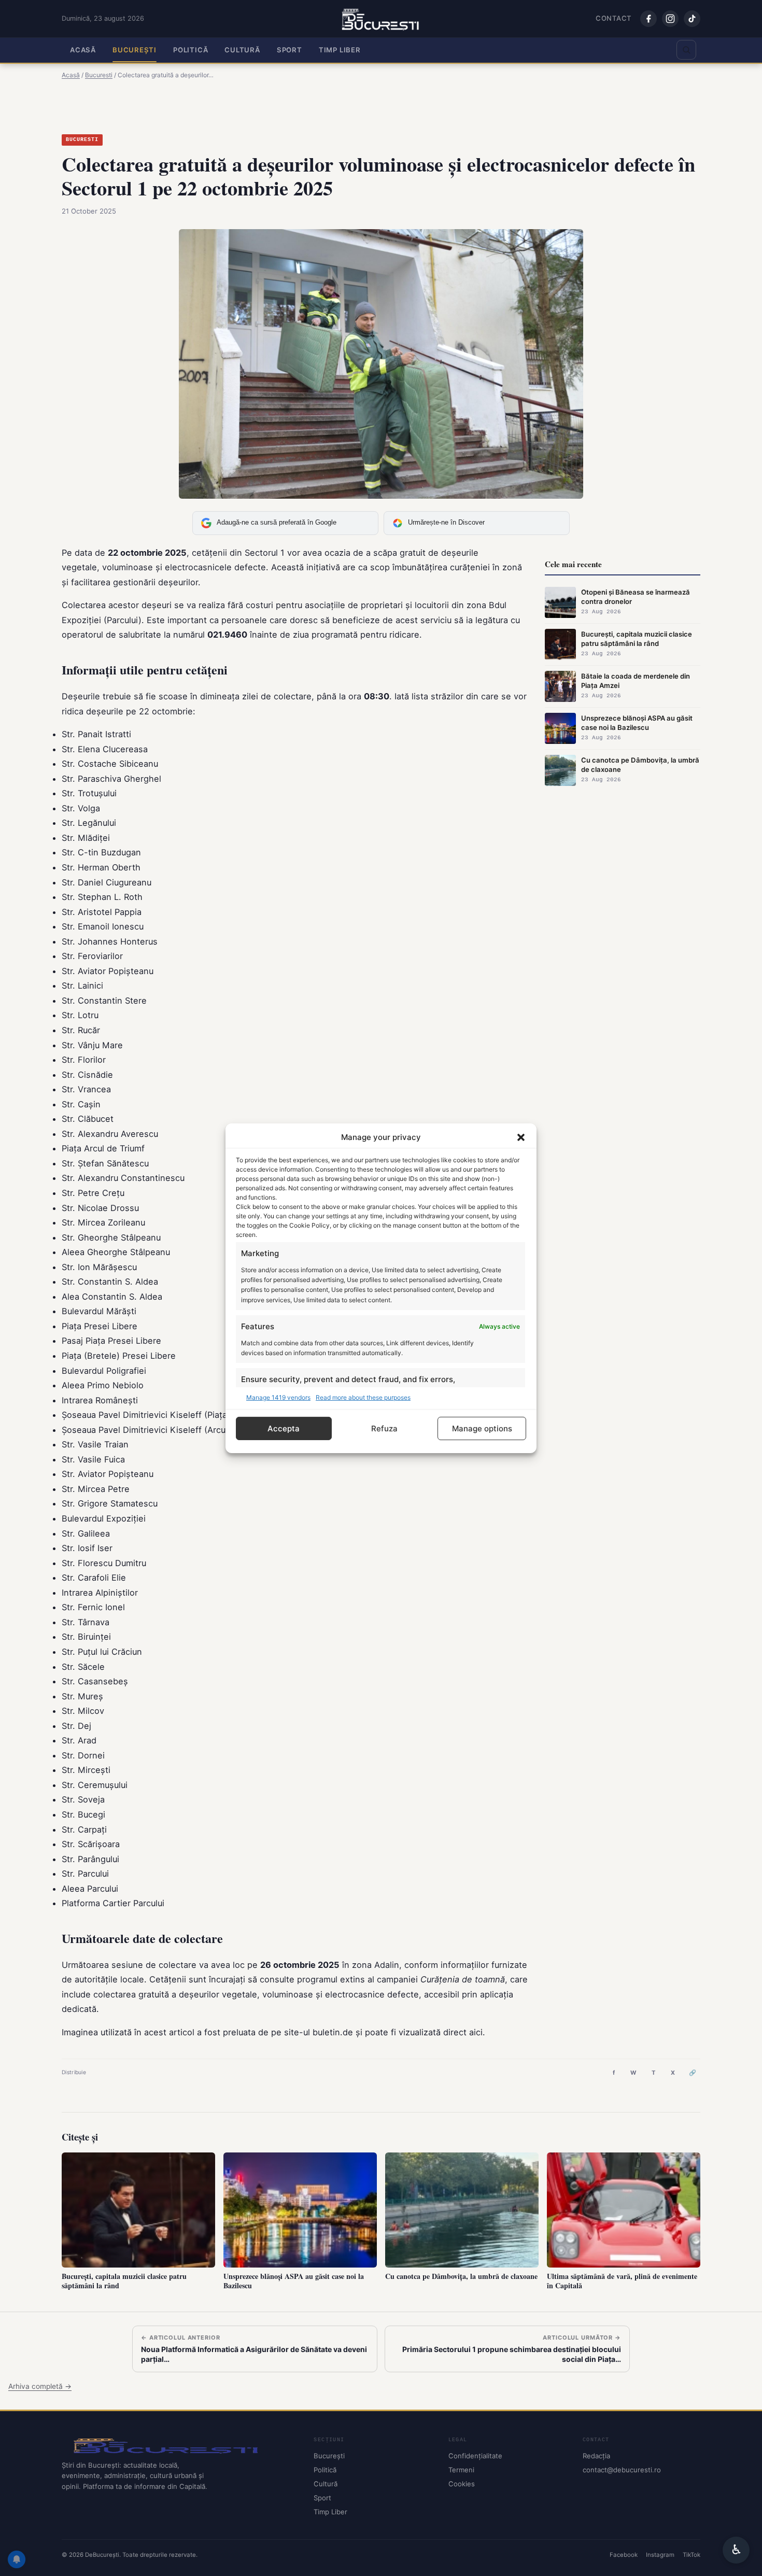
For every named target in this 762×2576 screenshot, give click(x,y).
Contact (614, 18)
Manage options (482, 1428)
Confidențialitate (475, 2456)
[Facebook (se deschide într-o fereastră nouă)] (648, 19)
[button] (521, 1137)
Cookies (462, 2484)
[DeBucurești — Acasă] (381, 19)
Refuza (384, 1428)
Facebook (624, 2554)
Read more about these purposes (363, 1397)
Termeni (461, 2470)
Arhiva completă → (40, 2386)
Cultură (242, 50)
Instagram (660, 2554)
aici (476, 2032)
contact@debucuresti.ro (622, 2470)
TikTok (692, 2554)
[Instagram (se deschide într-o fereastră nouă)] (670, 19)
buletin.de (333, 2032)
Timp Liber (340, 50)
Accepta (284, 1428)
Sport (290, 50)
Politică (190, 50)
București (135, 50)
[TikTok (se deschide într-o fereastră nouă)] (692, 19)
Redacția (596, 2456)
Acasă (83, 50)
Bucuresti (82, 140)
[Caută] (686, 50)
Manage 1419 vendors (278, 1397)
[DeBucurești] (179, 2445)
